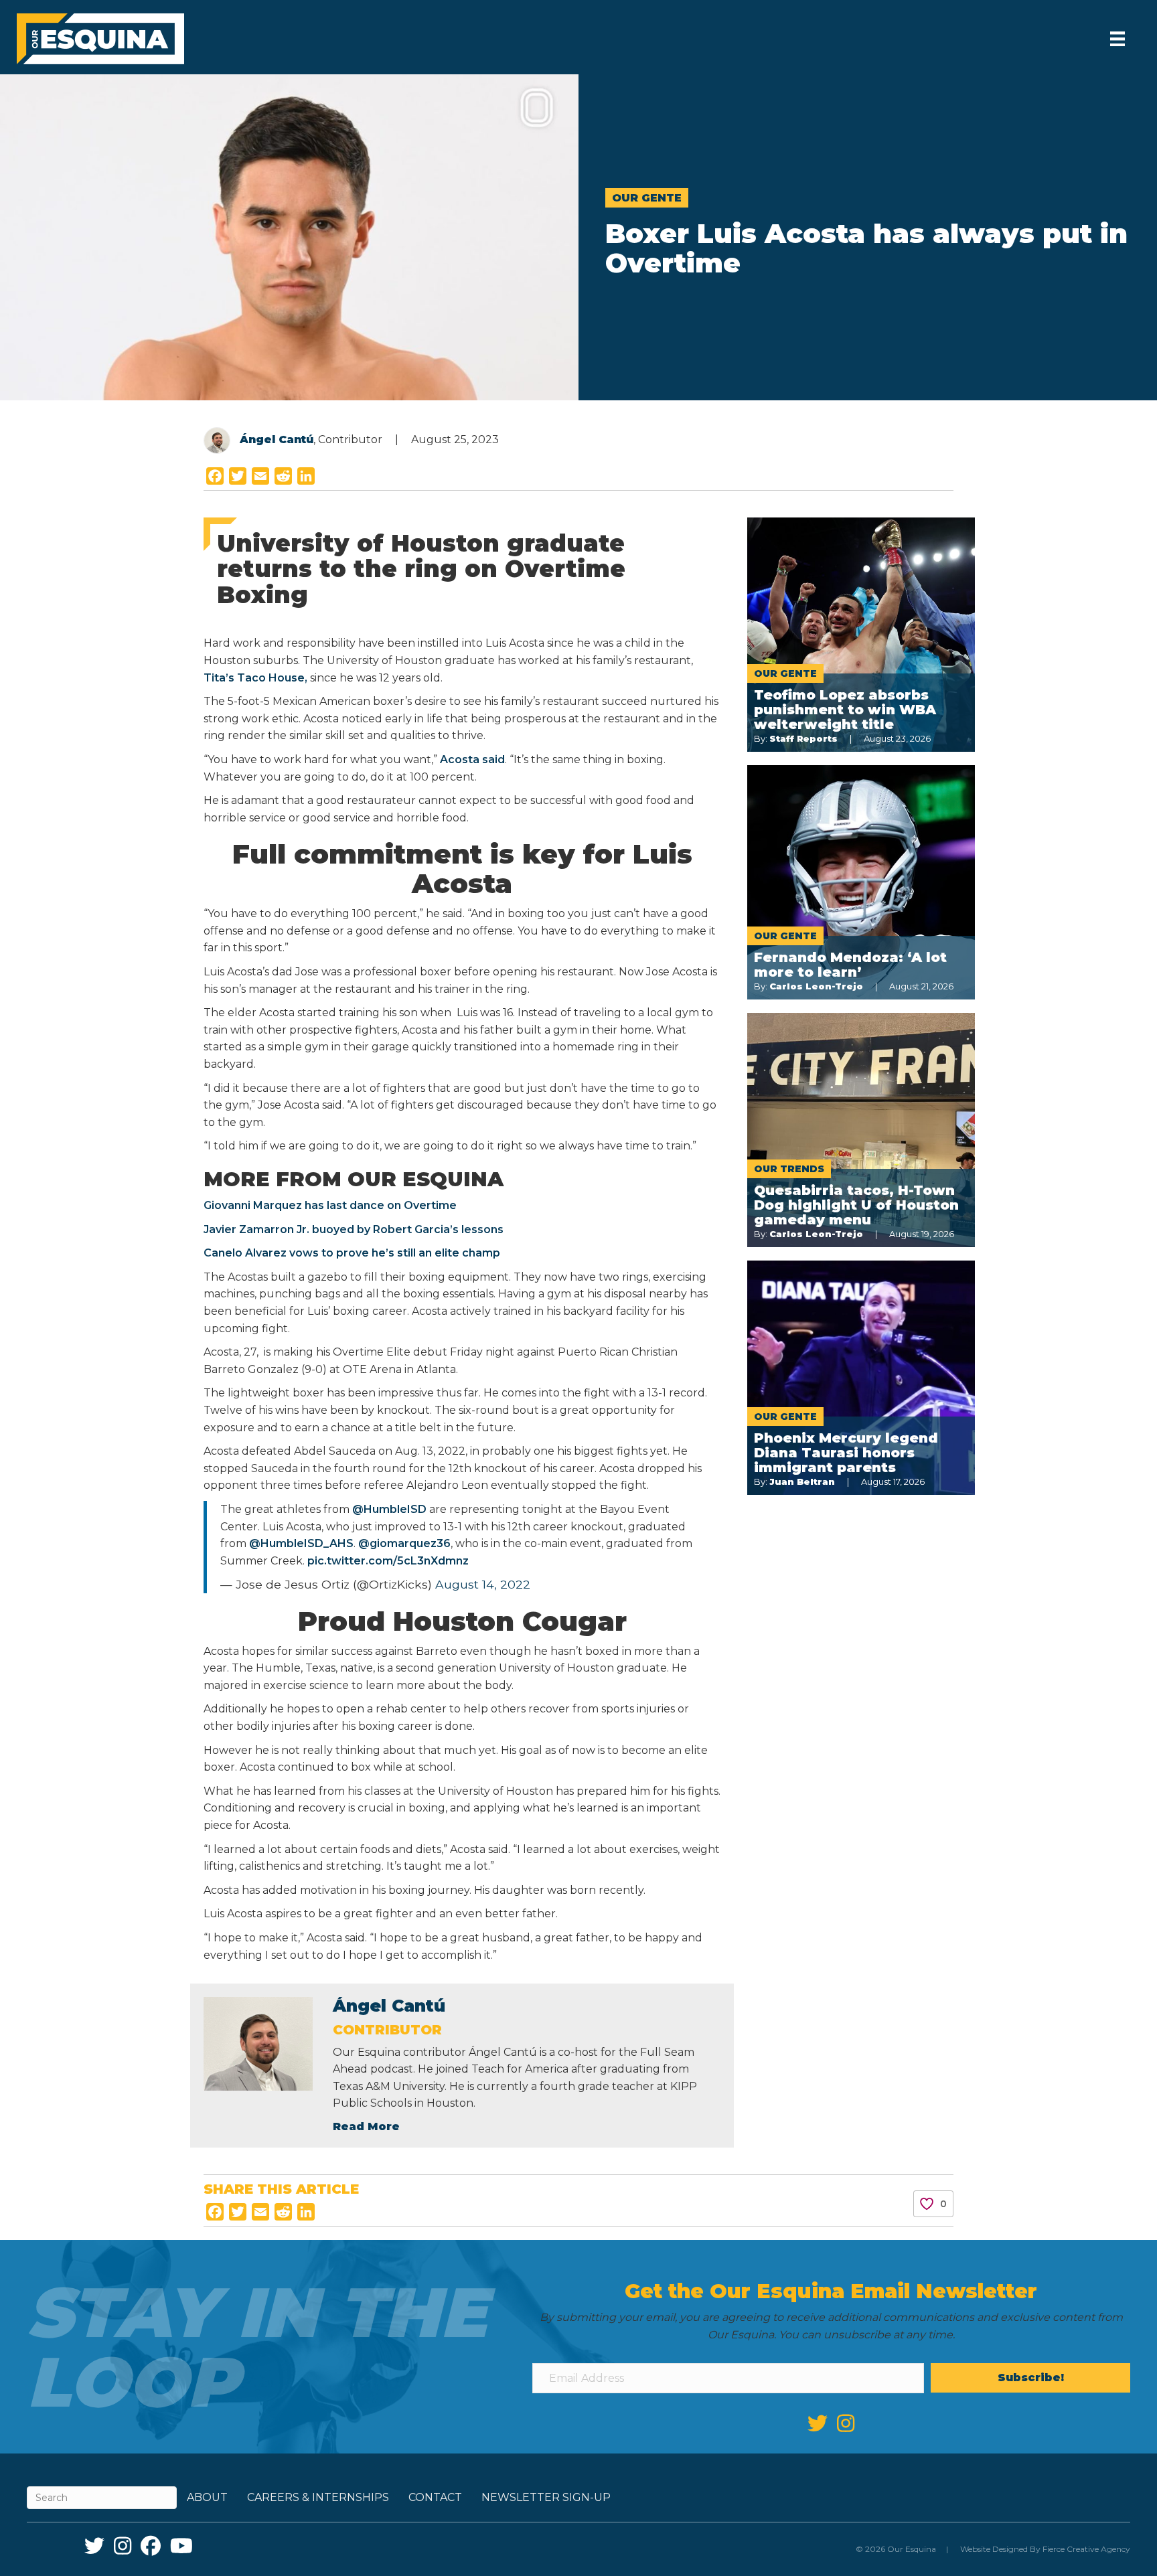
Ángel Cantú (277, 439)
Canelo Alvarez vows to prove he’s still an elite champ (352, 1253)
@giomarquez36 (404, 1543)
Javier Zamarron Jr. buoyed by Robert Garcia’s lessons (354, 1229)
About (207, 2497)
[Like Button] (927, 2204)
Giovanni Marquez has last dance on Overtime (330, 1205)
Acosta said (472, 759)
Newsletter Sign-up (546, 2497)
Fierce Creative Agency (1086, 2549)
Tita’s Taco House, (255, 678)
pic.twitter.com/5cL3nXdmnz (388, 1561)
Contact (435, 2497)
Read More (366, 2126)
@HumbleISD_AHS (301, 1543)
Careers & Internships (318, 2497)
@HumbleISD (389, 1509)
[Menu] (1117, 39)
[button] (1030, 2378)
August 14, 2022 (483, 1584)
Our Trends (789, 1169)
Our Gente (647, 198)
